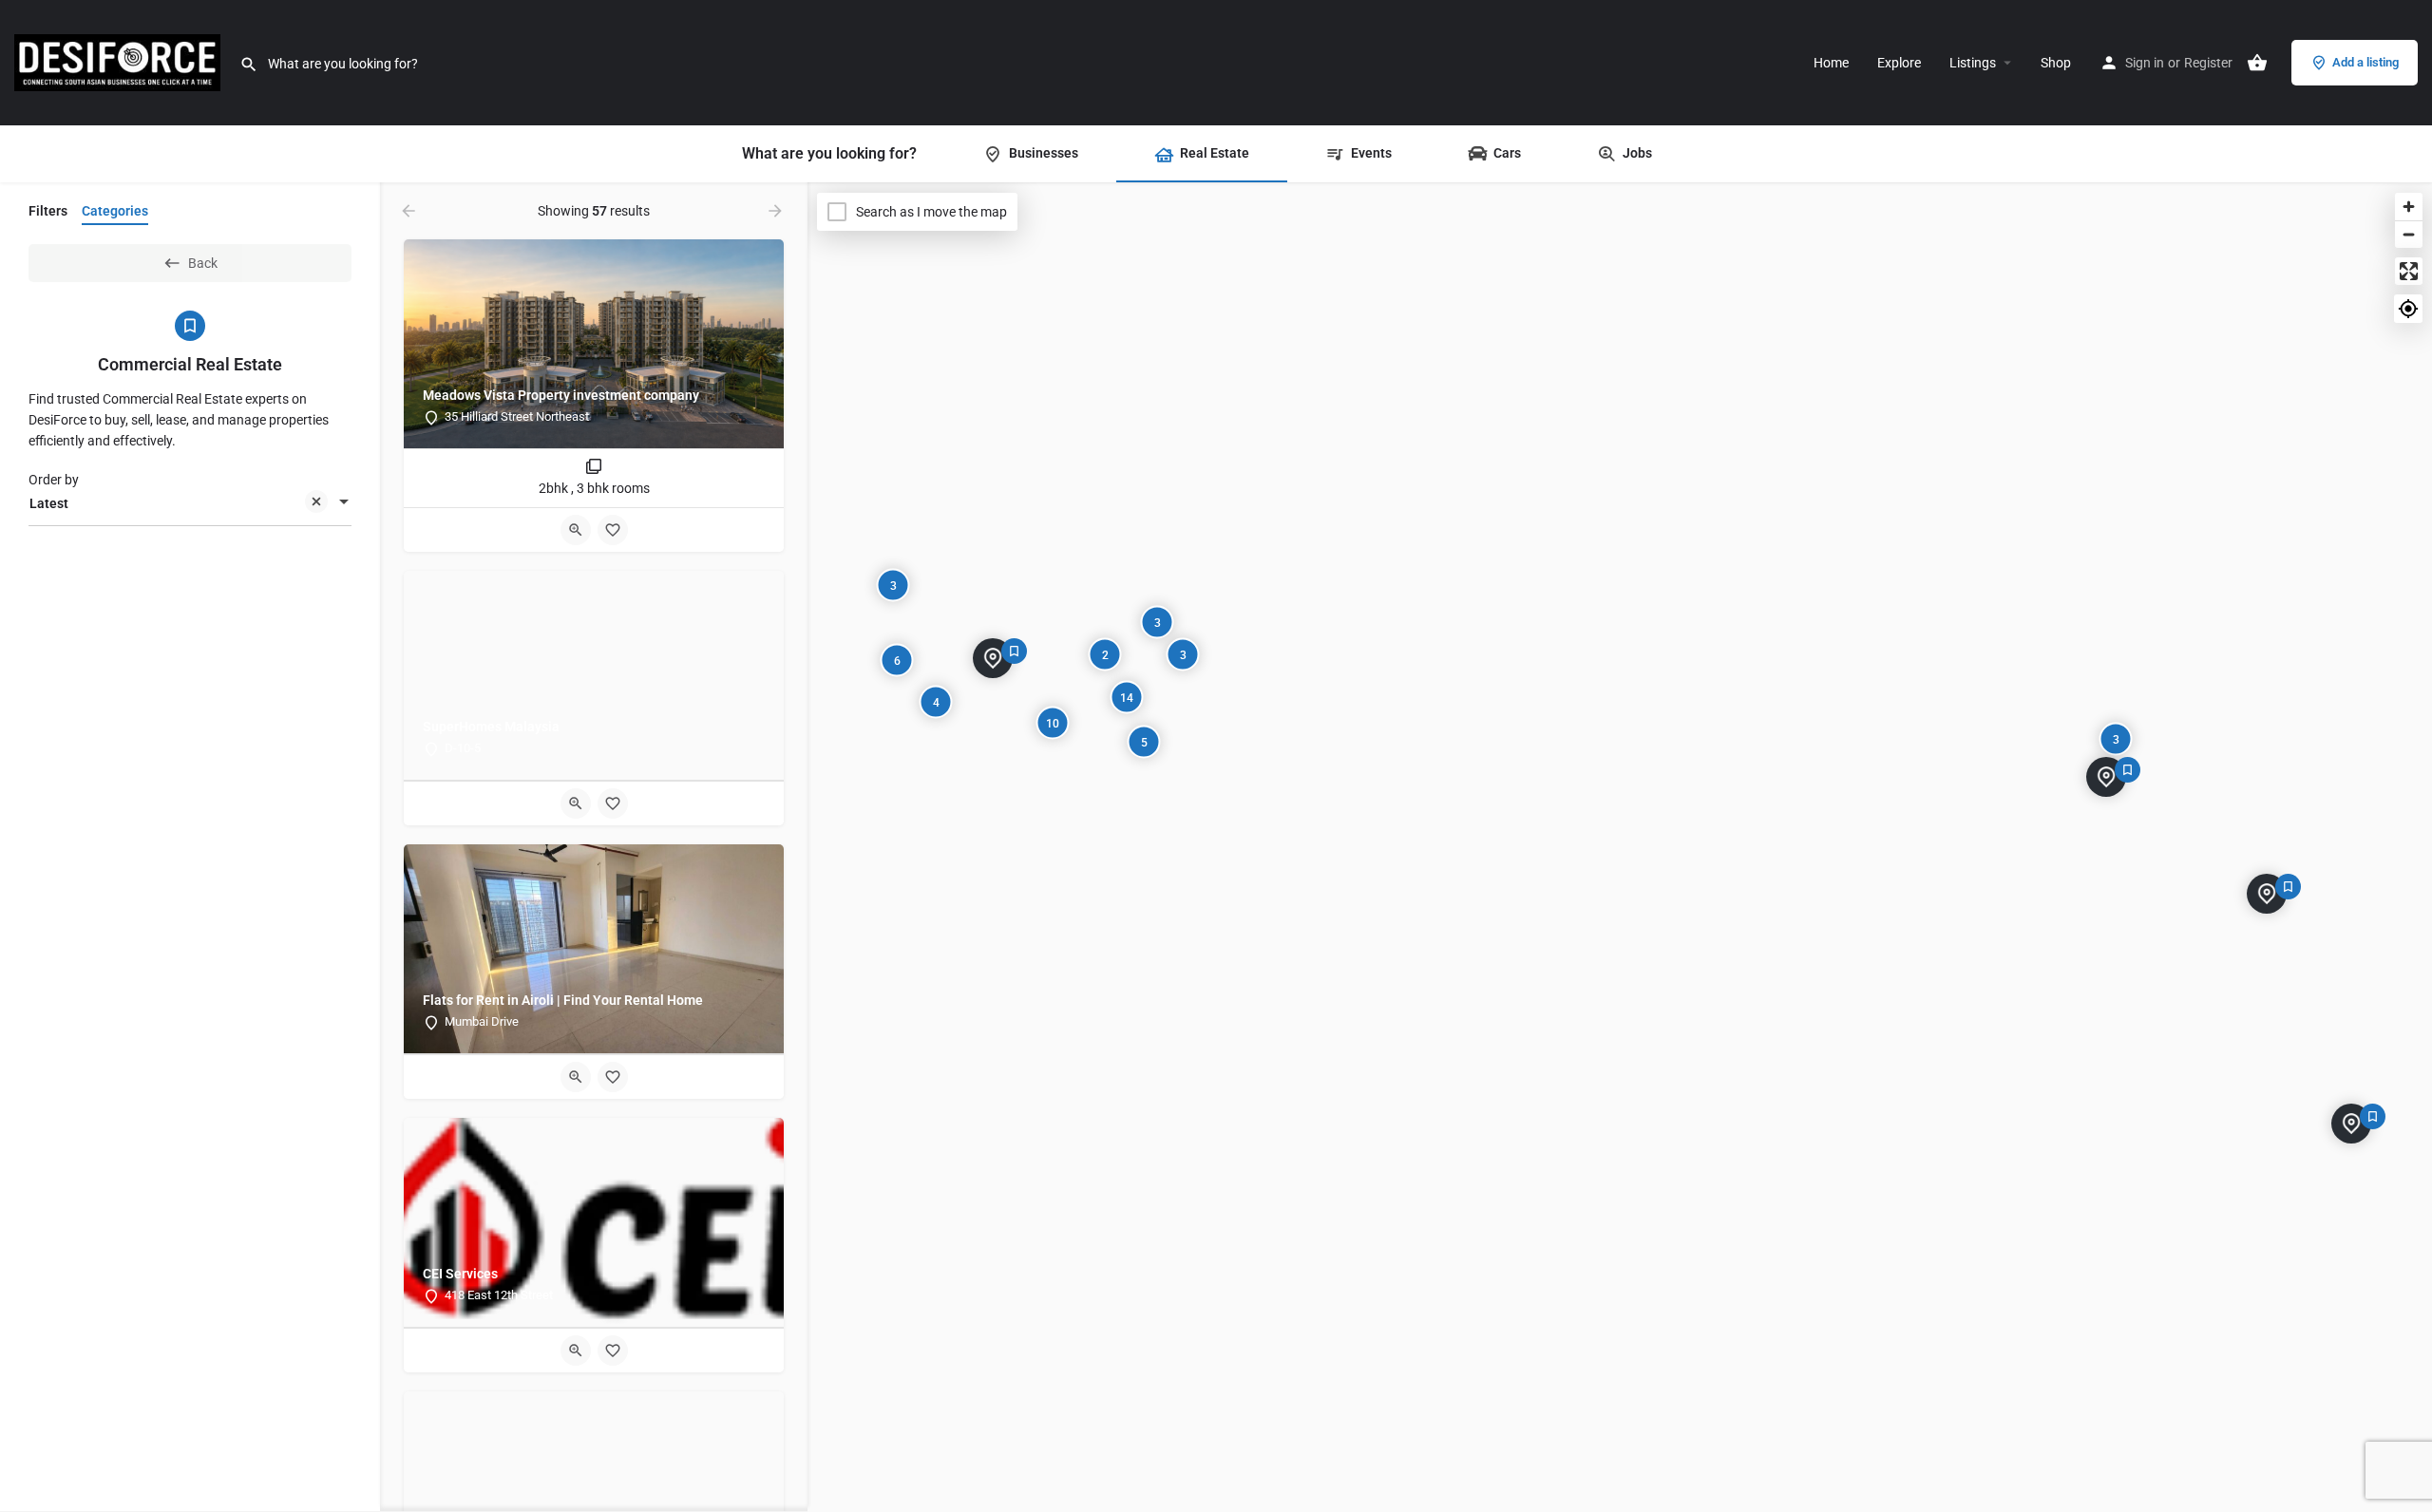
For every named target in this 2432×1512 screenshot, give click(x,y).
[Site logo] (120, 62)
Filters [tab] (48, 211)
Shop (2056, 63)
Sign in (2145, 63)
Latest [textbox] (49, 503)
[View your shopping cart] (2257, 63)
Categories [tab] (115, 211)
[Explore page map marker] (2267, 894)
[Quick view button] (576, 530)
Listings (1973, 63)
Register (2208, 63)
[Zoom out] (2409, 234)
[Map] (1620, 848)
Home (1831, 63)
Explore (1899, 63)
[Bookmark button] (613, 530)
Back (203, 263)
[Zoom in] (2409, 207)
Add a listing (2365, 62)
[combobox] (190, 503)
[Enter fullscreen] (2409, 271)
